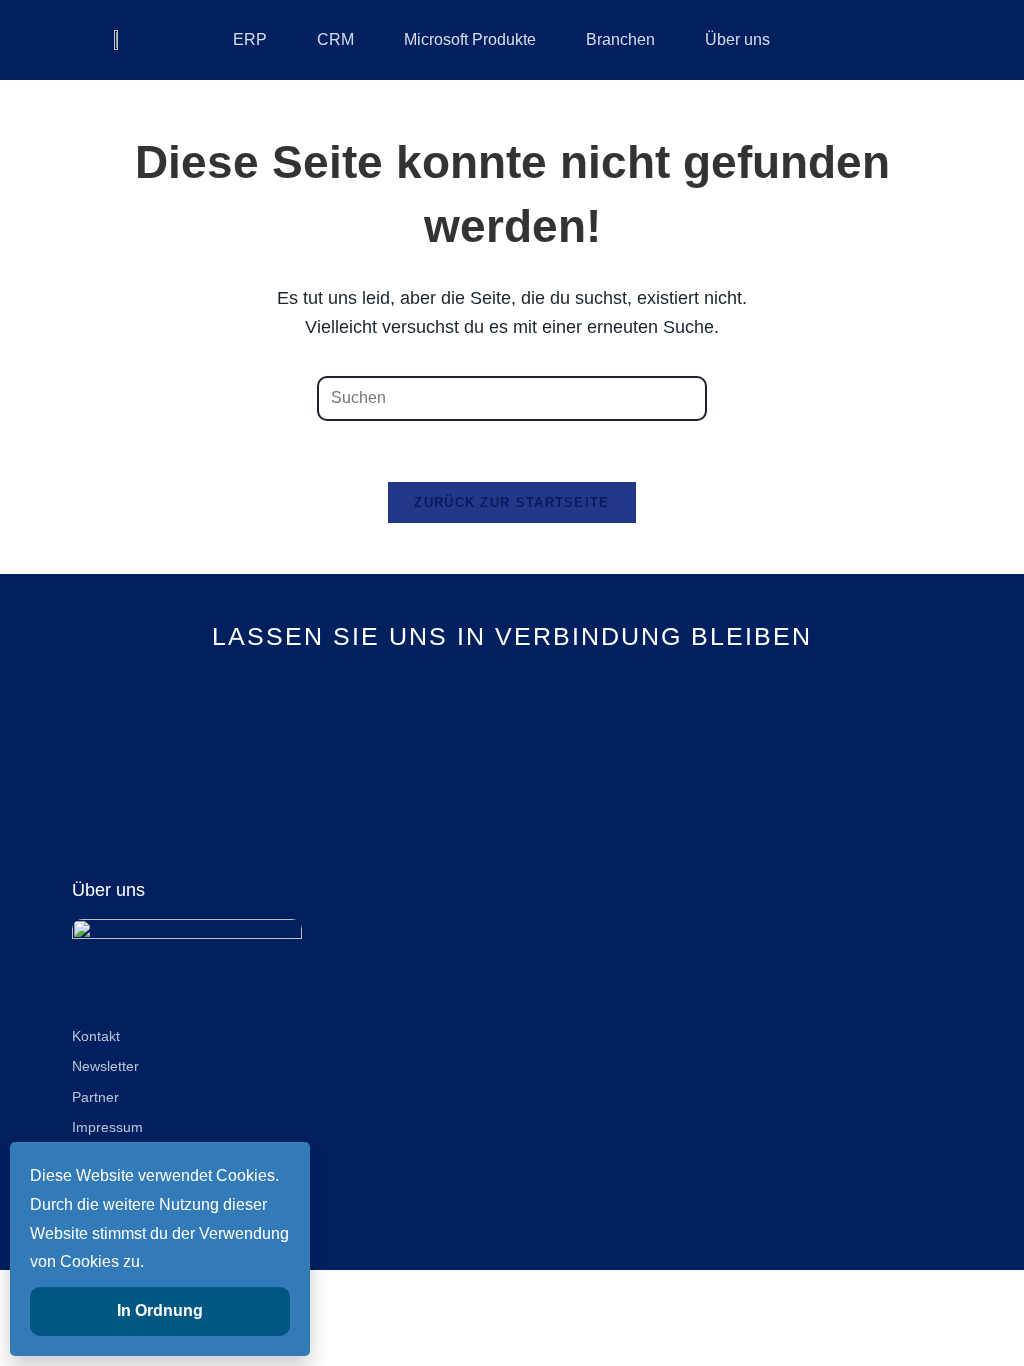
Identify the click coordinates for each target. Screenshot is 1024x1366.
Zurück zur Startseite (511, 502)
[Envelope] (579, 747)
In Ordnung (160, 1310)
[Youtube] (512, 747)
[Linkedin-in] (445, 747)
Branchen (620, 39)
